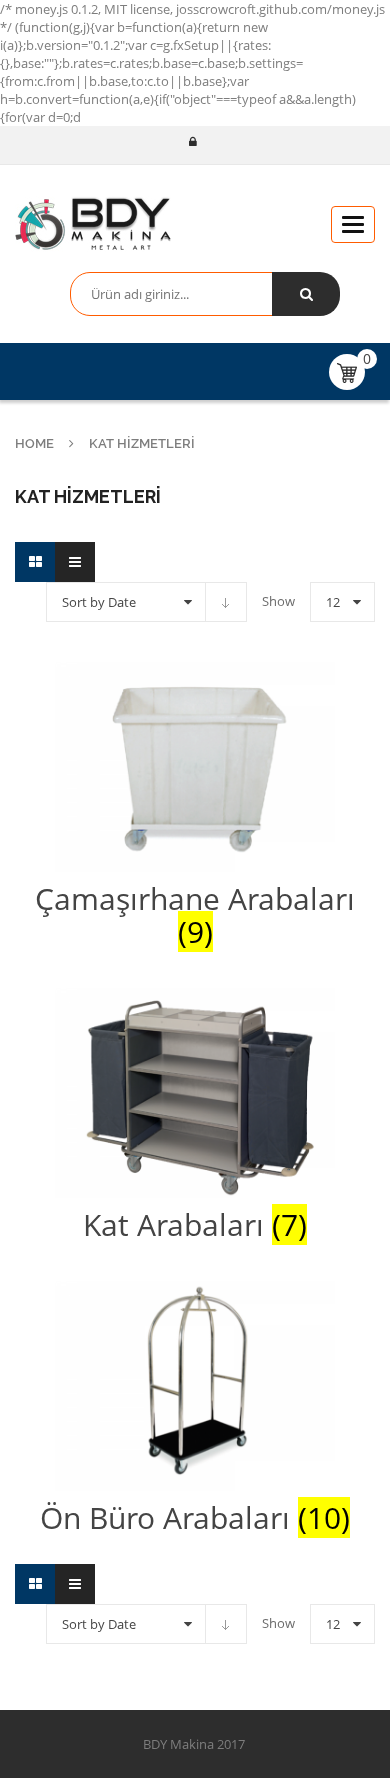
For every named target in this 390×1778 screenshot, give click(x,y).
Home (34, 443)
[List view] (75, 562)
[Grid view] (35, 562)
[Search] (306, 294)
